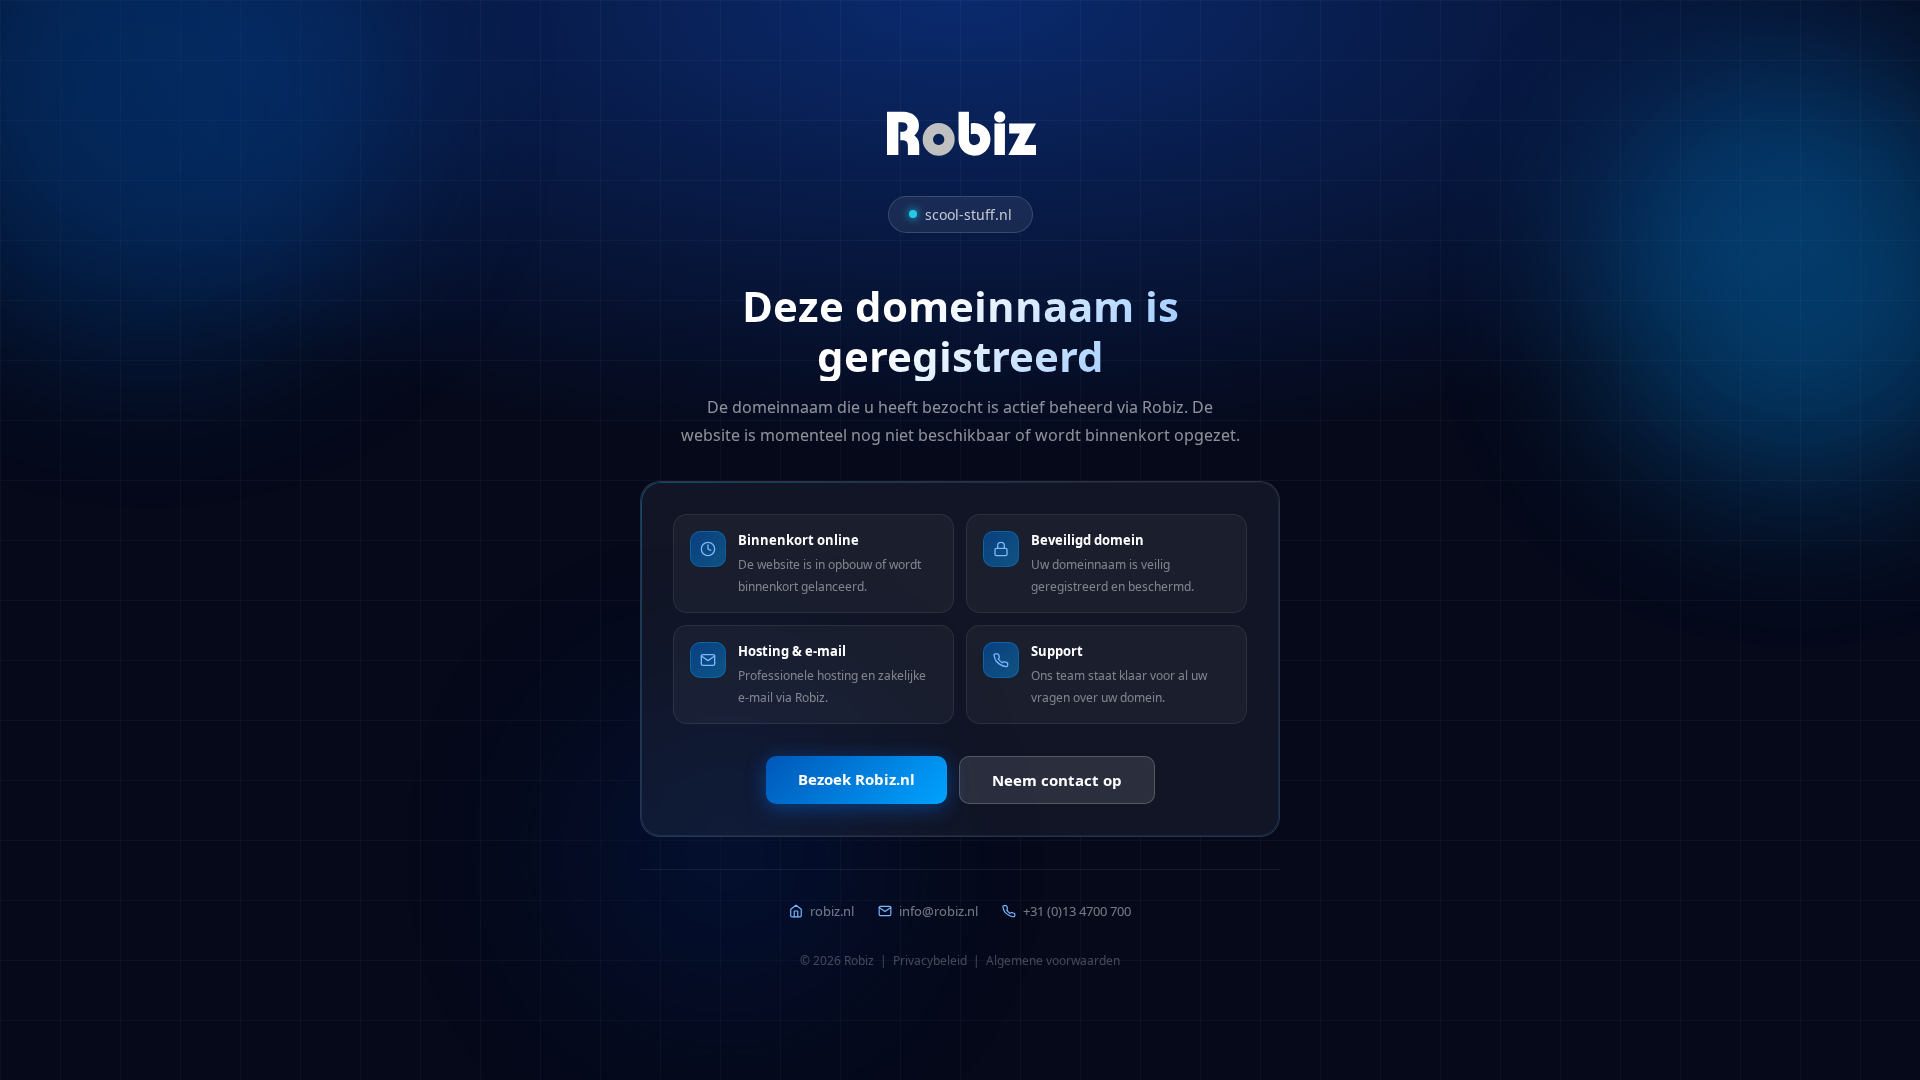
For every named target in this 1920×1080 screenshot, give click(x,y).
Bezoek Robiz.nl (856, 779)
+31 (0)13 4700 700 (1077, 911)
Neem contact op (1057, 780)
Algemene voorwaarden (1053, 960)
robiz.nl (832, 911)
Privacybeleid (930, 960)
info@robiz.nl (938, 911)
